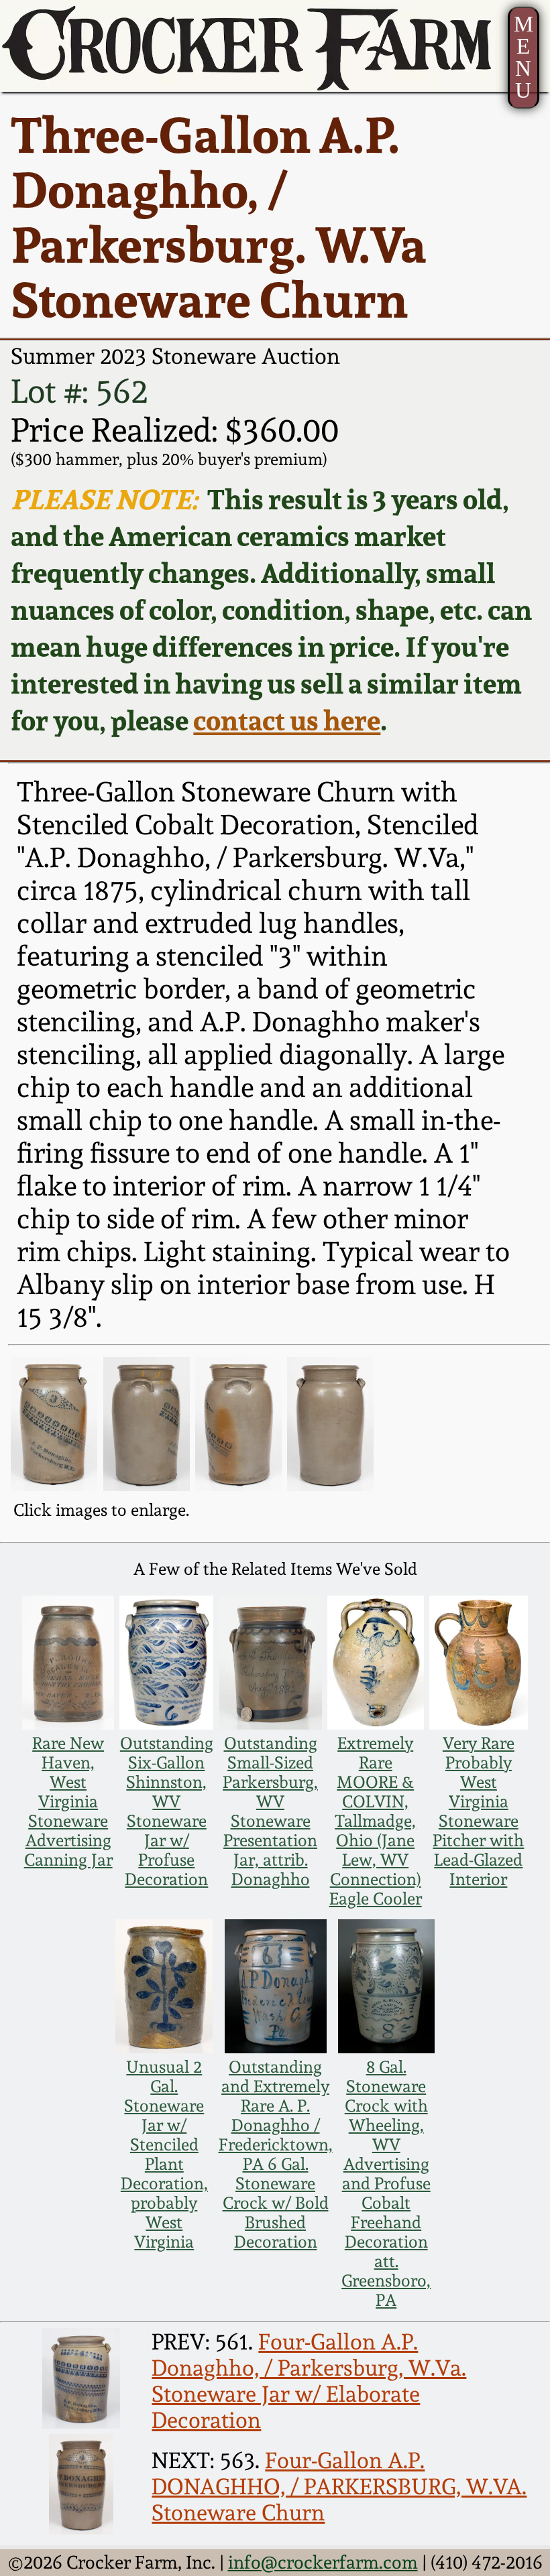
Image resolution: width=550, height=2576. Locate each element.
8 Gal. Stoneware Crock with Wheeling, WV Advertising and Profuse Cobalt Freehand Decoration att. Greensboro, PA (386, 2184)
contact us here (287, 720)
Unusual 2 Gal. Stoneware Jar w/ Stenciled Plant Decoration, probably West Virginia (164, 2154)
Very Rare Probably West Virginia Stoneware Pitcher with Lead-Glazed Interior (478, 1811)
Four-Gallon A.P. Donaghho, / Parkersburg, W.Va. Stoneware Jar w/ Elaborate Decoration (309, 2381)
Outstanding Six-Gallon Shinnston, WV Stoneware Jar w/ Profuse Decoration (167, 1811)
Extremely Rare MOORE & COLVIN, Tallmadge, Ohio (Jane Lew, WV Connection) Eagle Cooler (376, 1821)
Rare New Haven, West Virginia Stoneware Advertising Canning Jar (68, 1802)
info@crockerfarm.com (323, 2562)
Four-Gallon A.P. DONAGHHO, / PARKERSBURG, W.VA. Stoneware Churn (339, 2487)
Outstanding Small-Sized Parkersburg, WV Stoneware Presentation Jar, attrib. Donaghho (270, 1811)
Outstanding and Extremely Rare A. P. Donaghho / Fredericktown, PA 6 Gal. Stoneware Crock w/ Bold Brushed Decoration (276, 2154)
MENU (524, 57)
